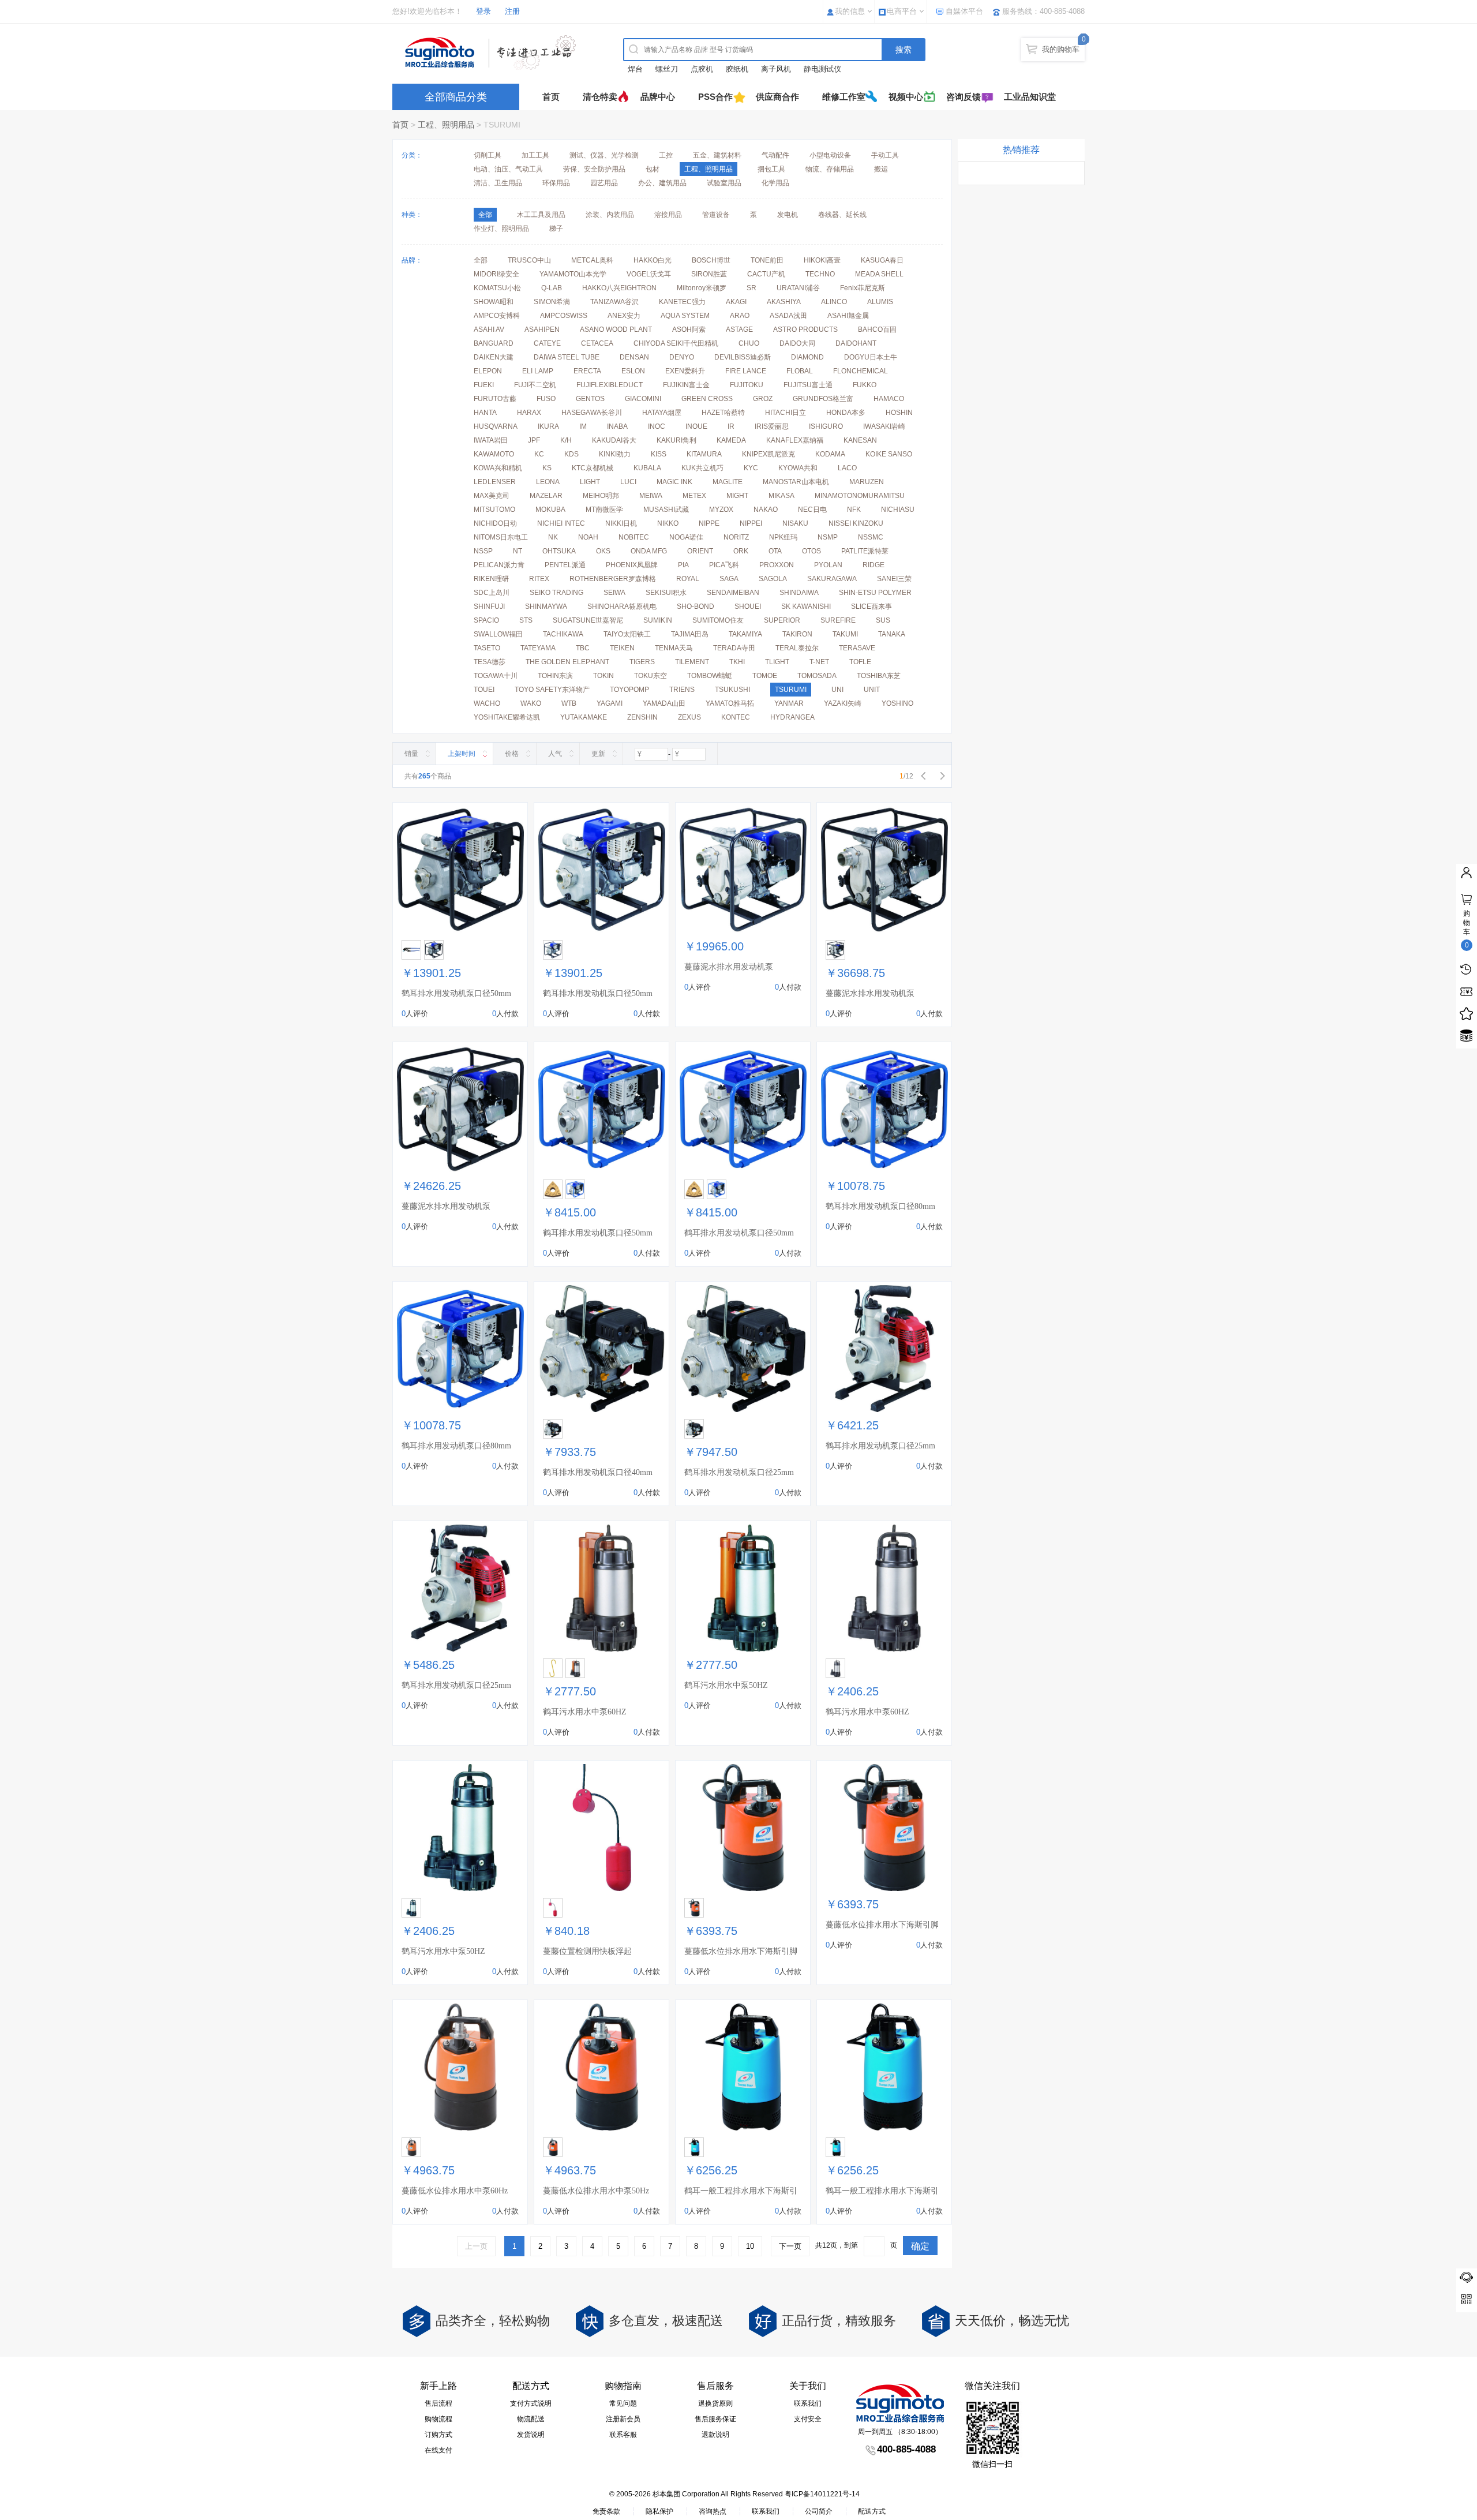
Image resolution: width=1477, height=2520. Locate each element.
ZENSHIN (642, 717)
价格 (512, 754)
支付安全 (808, 2419)
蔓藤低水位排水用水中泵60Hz (455, 2191)
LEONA (548, 482)
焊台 (635, 69)
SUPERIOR (782, 620)
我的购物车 (1061, 49)
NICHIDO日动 (495, 523)
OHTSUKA (559, 551)
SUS (883, 620)
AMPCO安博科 (497, 316)
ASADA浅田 (788, 316)
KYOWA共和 (798, 468)
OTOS (811, 551)
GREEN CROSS (707, 399)
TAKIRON (797, 634)
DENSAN (634, 357)
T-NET (819, 662)
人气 (555, 754)
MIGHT (737, 496)
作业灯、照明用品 (501, 229)
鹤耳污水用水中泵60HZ (585, 1712)
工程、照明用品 (446, 125)
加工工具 (535, 155)
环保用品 (556, 183)
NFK (854, 510)
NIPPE (709, 523)
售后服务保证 (715, 2419)
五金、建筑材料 (717, 155)
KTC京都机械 (593, 468)
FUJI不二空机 (535, 385)
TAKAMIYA (745, 634)
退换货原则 (715, 2403)
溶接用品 (668, 215)
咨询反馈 (964, 97)
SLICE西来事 (871, 606)
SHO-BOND (696, 606)
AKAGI (736, 302)
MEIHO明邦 (601, 496)
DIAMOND (807, 357)
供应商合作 (777, 97)
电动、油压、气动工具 (508, 169)
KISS (659, 454)
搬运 (881, 169)
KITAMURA (704, 454)
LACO (847, 468)
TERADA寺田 (734, 648)
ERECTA (587, 371)
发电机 (788, 215)
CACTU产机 (766, 274)
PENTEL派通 (565, 565)
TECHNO (820, 274)
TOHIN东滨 (555, 676)
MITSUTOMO (494, 510)
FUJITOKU (747, 385)
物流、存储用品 (830, 169)
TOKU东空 (651, 676)
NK (553, 537)
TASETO (487, 648)
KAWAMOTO (494, 454)
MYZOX (721, 510)
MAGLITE (728, 482)
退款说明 (715, 2435)
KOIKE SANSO (889, 454)
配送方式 (872, 2511)
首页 (551, 97)
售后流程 (438, 2403)
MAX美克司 (492, 496)
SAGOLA (773, 579)
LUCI (628, 482)
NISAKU (795, 523)
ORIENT (700, 551)
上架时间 (462, 754)
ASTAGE (739, 329)
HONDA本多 (846, 413)
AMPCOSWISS (564, 316)
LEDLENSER (495, 482)
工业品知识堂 (1030, 97)
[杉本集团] (493, 53)
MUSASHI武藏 (666, 510)
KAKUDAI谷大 (614, 440)
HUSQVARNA (496, 426)
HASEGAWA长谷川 (592, 413)
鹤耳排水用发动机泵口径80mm (880, 1206)
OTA (775, 551)
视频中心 (906, 97)
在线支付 (438, 2450)
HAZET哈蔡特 (723, 413)
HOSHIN (899, 413)
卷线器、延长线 (842, 215)
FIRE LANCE (746, 371)
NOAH (588, 537)
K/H (566, 440)
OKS (603, 551)
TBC (583, 648)
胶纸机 (737, 69)
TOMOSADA (817, 676)
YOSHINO (897, 703)
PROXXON (777, 565)
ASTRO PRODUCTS (805, 329)
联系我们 (808, 2403)
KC (539, 454)
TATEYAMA (538, 648)
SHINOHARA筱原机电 (622, 606)
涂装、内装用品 (610, 215)
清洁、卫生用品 (498, 183)
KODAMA (830, 454)
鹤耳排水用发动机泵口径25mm (739, 1472)
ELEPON (488, 371)
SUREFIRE (838, 620)
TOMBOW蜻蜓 (710, 676)
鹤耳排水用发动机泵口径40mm (598, 1472)
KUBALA (647, 468)
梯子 (556, 229)
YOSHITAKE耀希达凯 (507, 717)
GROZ (763, 399)
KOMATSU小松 (497, 288)
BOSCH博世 (711, 260)
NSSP (483, 551)
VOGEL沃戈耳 (649, 274)
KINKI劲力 (615, 454)
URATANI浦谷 (798, 288)
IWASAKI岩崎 (884, 426)
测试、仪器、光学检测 (604, 155)
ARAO (740, 316)
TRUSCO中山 (529, 260)
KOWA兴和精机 (498, 468)
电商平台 (902, 11)
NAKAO (766, 510)
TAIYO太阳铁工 (627, 634)
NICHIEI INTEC (561, 523)
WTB (569, 703)
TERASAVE (857, 648)
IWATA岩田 (491, 440)
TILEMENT (692, 662)
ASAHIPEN (542, 329)
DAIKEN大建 (494, 357)
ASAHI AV (489, 329)
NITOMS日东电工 (501, 537)
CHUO (749, 343)
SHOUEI (748, 606)
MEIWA (651, 496)
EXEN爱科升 (685, 371)
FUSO (546, 399)
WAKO (531, 703)
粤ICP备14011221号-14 (822, 2494)
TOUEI (484, 690)
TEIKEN (622, 648)
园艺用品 (604, 183)
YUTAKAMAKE (584, 717)
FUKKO (865, 385)
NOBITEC (634, 537)
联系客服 (623, 2435)
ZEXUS (689, 717)
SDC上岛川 (492, 593)
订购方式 (438, 2435)
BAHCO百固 (877, 329)
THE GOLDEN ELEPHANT (567, 662)
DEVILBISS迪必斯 (743, 357)
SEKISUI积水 (666, 593)
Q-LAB (552, 288)
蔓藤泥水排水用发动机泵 (729, 967)
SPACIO (486, 620)
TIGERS (642, 662)
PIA (683, 565)
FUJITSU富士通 (808, 385)
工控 (666, 155)
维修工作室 (844, 97)
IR (731, 426)
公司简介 (819, 2511)
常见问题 (623, 2403)
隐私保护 (659, 2511)
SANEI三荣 (894, 579)
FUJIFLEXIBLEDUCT (610, 385)
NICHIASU (898, 510)
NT (518, 551)
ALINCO (834, 302)
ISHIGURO (826, 426)
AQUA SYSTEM (685, 316)
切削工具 (488, 155)
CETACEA (597, 343)
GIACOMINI (643, 399)
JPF (534, 440)
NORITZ (736, 537)
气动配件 (775, 155)
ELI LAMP (538, 371)
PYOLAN (828, 565)
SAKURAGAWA (832, 579)
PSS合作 (715, 97)
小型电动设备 (830, 155)
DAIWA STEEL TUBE (567, 357)
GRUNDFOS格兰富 (823, 399)
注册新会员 (623, 2419)
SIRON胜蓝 (709, 274)
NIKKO (668, 523)
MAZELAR (546, 496)
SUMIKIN (658, 620)
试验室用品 (724, 183)
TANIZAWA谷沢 (614, 302)
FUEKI (484, 385)
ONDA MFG (649, 551)
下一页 (790, 2246)
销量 (411, 754)
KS (547, 468)
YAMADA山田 (664, 703)
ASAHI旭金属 (848, 316)
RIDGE (874, 565)
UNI (837, 690)
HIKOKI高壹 (822, 260)
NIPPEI (751, 523)
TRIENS (682, 690)
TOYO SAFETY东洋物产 (552, 690)
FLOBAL (800, 371)
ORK (741, 551)
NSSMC (871, 537)
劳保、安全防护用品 (594, 169)
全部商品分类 (456, 97)
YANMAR (789, 703)
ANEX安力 (624, 316)
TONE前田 (767, 260)
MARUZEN (867, 482)
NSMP (828, 537)
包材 (653, 169)
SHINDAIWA (799, 593)
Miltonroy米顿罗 (702, 288)
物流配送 (531, 2419)
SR (751, 288)
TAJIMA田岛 (690, 634)
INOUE (696, 426)
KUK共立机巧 (702, 468)
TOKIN (603, 676)
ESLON (633, 371)
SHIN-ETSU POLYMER (875, 593)
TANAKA (892, 634)
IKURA (548, 426)
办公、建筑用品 (662, 183)
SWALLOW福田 (498, 634)
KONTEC (736, 717)
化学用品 (775, 183)
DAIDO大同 (797, 343)
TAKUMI (845, 634)
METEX (694, 496)
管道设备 (716, 215)
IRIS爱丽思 (772, 426)
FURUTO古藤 (495, 399)
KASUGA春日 (882, 260)
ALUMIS (880, 302)
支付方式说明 (531, 2403)
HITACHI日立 (786, 413)
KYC (751, 468)
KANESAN (860, 440)
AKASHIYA (784, 302)
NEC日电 (812, 510)
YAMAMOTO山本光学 (573, 274)
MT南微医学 (604, 510)
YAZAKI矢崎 (843, 703)
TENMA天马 (674, 648)
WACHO (487, 703)
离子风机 (776, 69)
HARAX (529, 413)
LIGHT (590, 482)
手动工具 (885, 155)
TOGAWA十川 (496, 676)
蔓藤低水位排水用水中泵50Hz (596, 2191)
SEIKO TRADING (556, 593)
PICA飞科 (724, 565)
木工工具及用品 (541, 215)
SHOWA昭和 (494, 302)
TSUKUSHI (732, 690)
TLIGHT (777, 662)
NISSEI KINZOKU (856, 523)
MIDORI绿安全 (496, 274)
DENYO (682, 357)
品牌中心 (658, 97)
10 (750, 2246)
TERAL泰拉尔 (797, 648)
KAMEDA (731, 440)
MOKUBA (550, 510)
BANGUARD (494, 343)
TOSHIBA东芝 (879, 676)
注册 (512, 11)
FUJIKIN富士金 (686, 385)
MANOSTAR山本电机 (796, 482)
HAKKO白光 (653, 260)
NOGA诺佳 (686, 537)
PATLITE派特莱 (865, 551)
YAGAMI (610, 703)
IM (583, 426)
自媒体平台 (964, 11)
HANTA (485, 413)
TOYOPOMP (629, 690)
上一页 (476, 2246)
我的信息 (850, 11)
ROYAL (688, 579)
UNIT (872, 690)
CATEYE (547, 343)
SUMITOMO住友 (718, 620)
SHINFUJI (489, 606)
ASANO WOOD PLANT (616, 329)
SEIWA (614, 593)
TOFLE (860, 662)
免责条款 (606, 2511)
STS (526, 620)
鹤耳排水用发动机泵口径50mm (456, 993)
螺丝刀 (667, 69)
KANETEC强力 (682, 302)
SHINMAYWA (546, 606)
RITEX (539, 579)
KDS (571, 454)
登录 (483, 11)
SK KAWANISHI (806, 606)
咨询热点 (713, 2511)
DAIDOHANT (856, 343)
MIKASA (781, 496)
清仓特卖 (600, 97)
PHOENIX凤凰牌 (632, 565)
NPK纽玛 (783, 537)
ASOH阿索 (689, 329)
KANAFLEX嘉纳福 (795, 440)
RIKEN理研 (491, 579)
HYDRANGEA (792, 717)
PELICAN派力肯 (499, 565)
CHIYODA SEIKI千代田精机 (676, 343)
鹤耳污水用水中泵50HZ (726, 1685)
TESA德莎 (490, 662)
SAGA (729, 579)
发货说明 (531, 2435)
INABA (617, 426)
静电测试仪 (822, 69)
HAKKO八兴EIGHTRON (619, 288)
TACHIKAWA (563, 634)
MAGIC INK (674, 482)
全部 (481, 260)
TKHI (737, 662)
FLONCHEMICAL (861, 371)
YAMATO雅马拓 (730, 703)
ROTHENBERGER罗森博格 (613, 579)
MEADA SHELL (879, 274)
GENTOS (590, 399)
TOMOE (765, 676)
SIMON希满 (552, 302)
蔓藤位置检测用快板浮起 (587, 1951)
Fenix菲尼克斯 (863, 288)
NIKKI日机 (621, 523)
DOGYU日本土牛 (871, 357)
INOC (657, 426)
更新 (598, 754)
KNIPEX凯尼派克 (769, 454)
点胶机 (702, 69)
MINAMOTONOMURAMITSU (860, 496)
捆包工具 (771, 169)
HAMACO (889, 399)
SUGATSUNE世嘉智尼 (588, 620)
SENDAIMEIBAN (733, 593)
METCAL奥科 (592, 260)
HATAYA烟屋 (662, 413)
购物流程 (438, 2419)
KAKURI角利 (676, 440)
